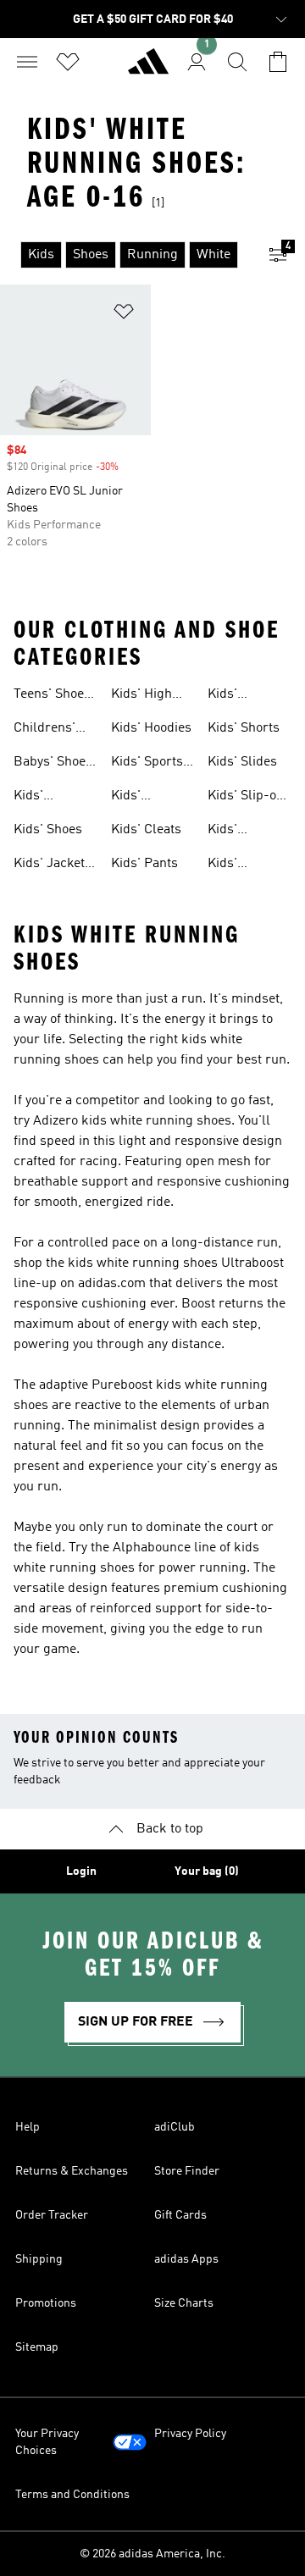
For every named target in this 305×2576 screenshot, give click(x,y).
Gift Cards (180, 2215)
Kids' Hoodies (151, 728)
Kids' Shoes (48, 830)
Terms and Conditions (72, 2495)
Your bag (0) (207, 1871)
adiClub (175, 2127)
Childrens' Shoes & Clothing (44, 730)
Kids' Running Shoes (233, 696)
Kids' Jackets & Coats (53, 865)
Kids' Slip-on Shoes (246, 798)
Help (28, 2127)
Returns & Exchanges (72, 2171)
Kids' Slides (242, 762)
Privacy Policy (190, 2434)
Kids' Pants (144, 864)
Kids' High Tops (141, 696)
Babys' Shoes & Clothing (53, 764)
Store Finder (187, 2171)
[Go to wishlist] (68, 62)
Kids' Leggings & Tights (242, 832)
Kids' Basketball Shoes (143, 798)
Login (81, 1871)
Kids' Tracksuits (239, 865)
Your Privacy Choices (47, 2442)
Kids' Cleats (146, 830)
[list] (125, 255)
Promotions (46, 2303)
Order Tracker (52, 2215)
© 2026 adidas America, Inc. (152, 2554)
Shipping (39, 2259)
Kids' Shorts (244, 728)
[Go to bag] (278, 62)
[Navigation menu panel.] (27, 62)
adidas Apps (186, 2259)
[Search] (237, 62)
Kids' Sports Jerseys (147, 764)
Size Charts (184, 2303)
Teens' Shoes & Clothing (52, 696)
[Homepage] (148, 69)
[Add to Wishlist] (124, 315)
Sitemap (37, 2347)
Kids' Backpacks (47, 798)
